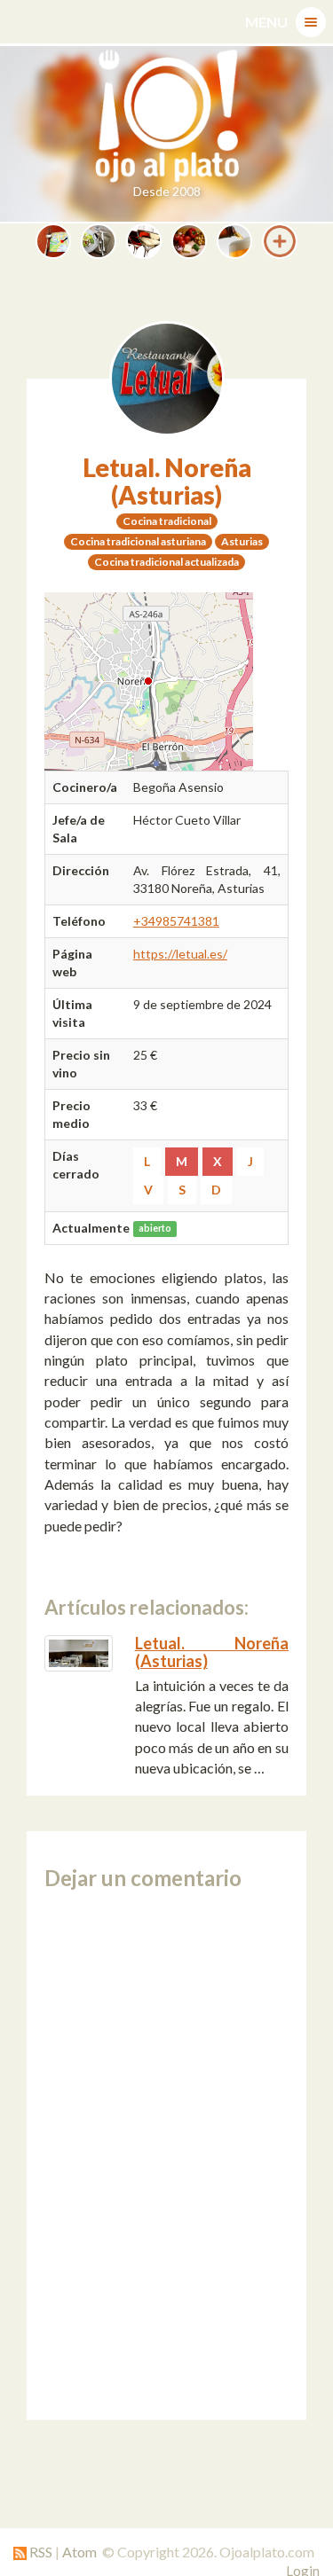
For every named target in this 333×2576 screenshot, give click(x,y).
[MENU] (311, 22)
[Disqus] (166, 2155)
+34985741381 (176, 921)
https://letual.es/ (180, 954)
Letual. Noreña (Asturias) (167, 481)
